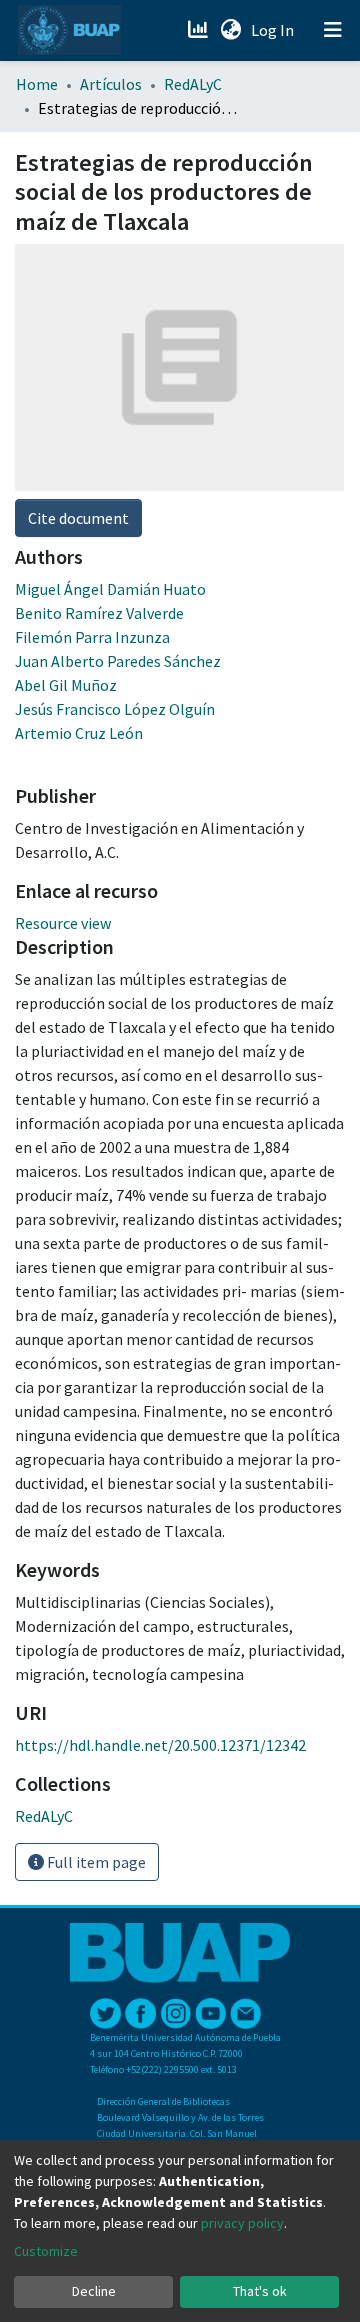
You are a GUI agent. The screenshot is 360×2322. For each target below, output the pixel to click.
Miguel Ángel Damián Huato (110, 589)
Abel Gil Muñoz (66, 685)
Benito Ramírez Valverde (99, 613)
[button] (230, 30)
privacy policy (242, 2223)
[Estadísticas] (199, 30)
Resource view (63, 923)
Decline (94, 2291)
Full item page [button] (95, 1862)
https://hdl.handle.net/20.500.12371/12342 (160, 1745)
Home (37, 84)
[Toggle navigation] (333, 30)
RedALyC (193, 84)
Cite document (78, 518)
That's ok (260, 2291)
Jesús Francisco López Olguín (115, 709)
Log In (274, 30)
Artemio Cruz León (79, 733)
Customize (46, 2251)
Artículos (111, 84)
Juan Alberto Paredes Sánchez (118, 661)
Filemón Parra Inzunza (92, 637)
